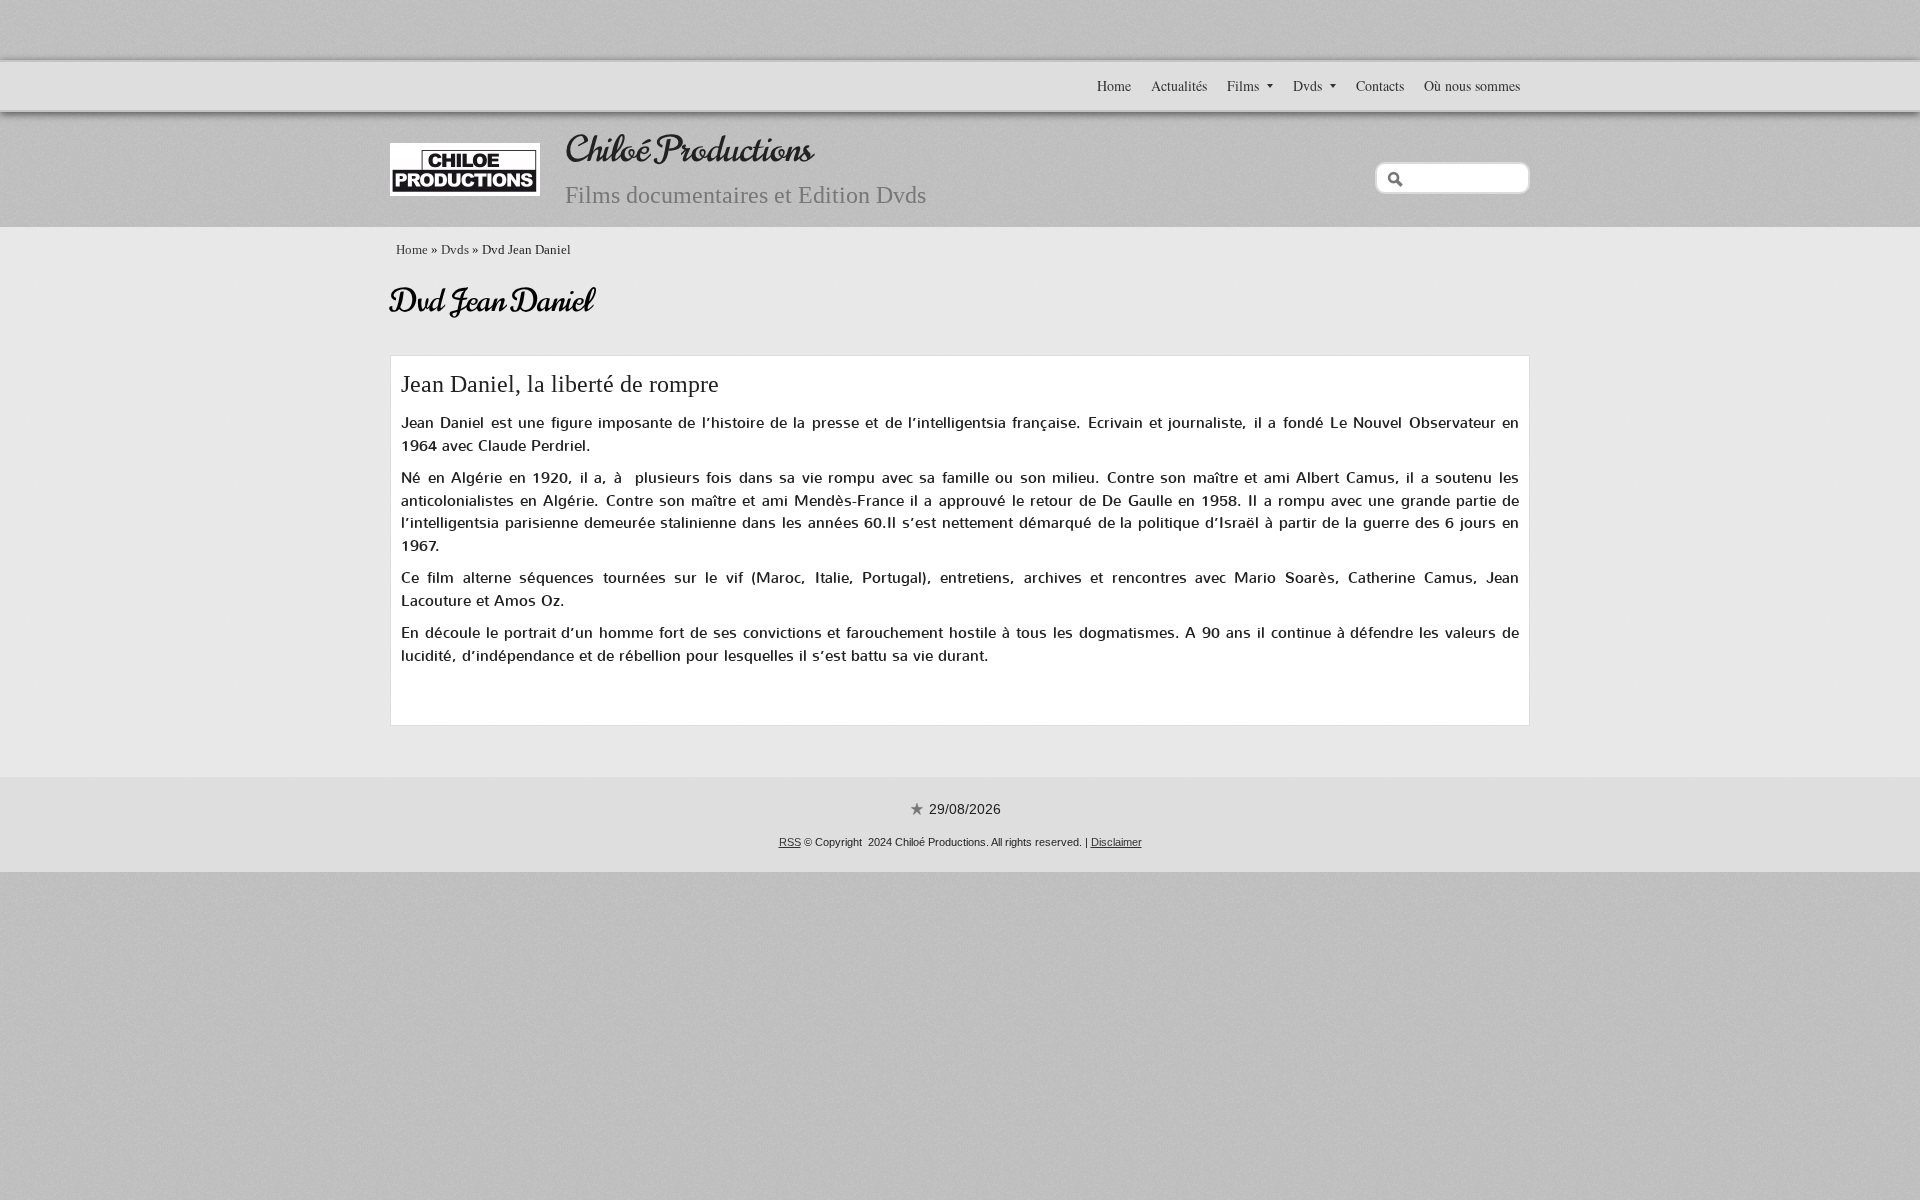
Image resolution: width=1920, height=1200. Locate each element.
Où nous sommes (1472, 85)
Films (1243, 85)
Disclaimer (1116, 842)
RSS (790, 842)
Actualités (1179, 85)
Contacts (1380, 85)
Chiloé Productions (688, 149)
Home (1114, 85)
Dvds (1307, 85)
